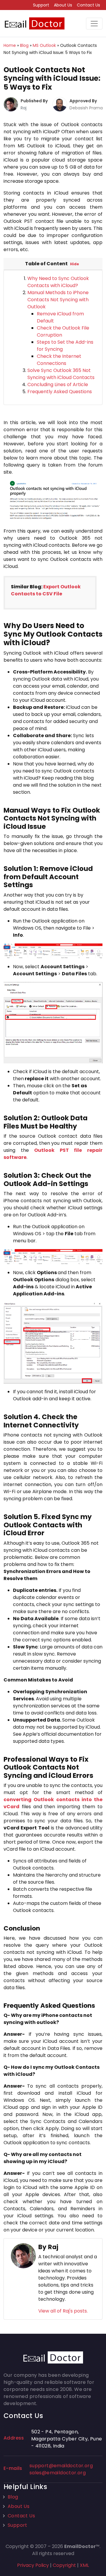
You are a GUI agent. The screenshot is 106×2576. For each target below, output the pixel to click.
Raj (24, 108)
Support (41, 5)
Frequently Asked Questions (60, 392)
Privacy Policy (33, 2565)
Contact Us (88, 5)
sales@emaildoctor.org (58, 2473)
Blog (13, 2497)
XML (84, 2565)
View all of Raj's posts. (63, 2311)
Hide (74, 264)
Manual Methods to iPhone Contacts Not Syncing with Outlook (58, 300)
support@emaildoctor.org (61, 2466)
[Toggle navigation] (94, 24)
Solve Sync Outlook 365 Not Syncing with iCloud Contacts (61, 374)
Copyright (64, 2565)
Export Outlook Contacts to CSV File (46, 590)
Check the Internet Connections (59, 360)
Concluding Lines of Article (58, 384)
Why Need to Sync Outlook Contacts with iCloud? (58, 282)
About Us (63, 5)
